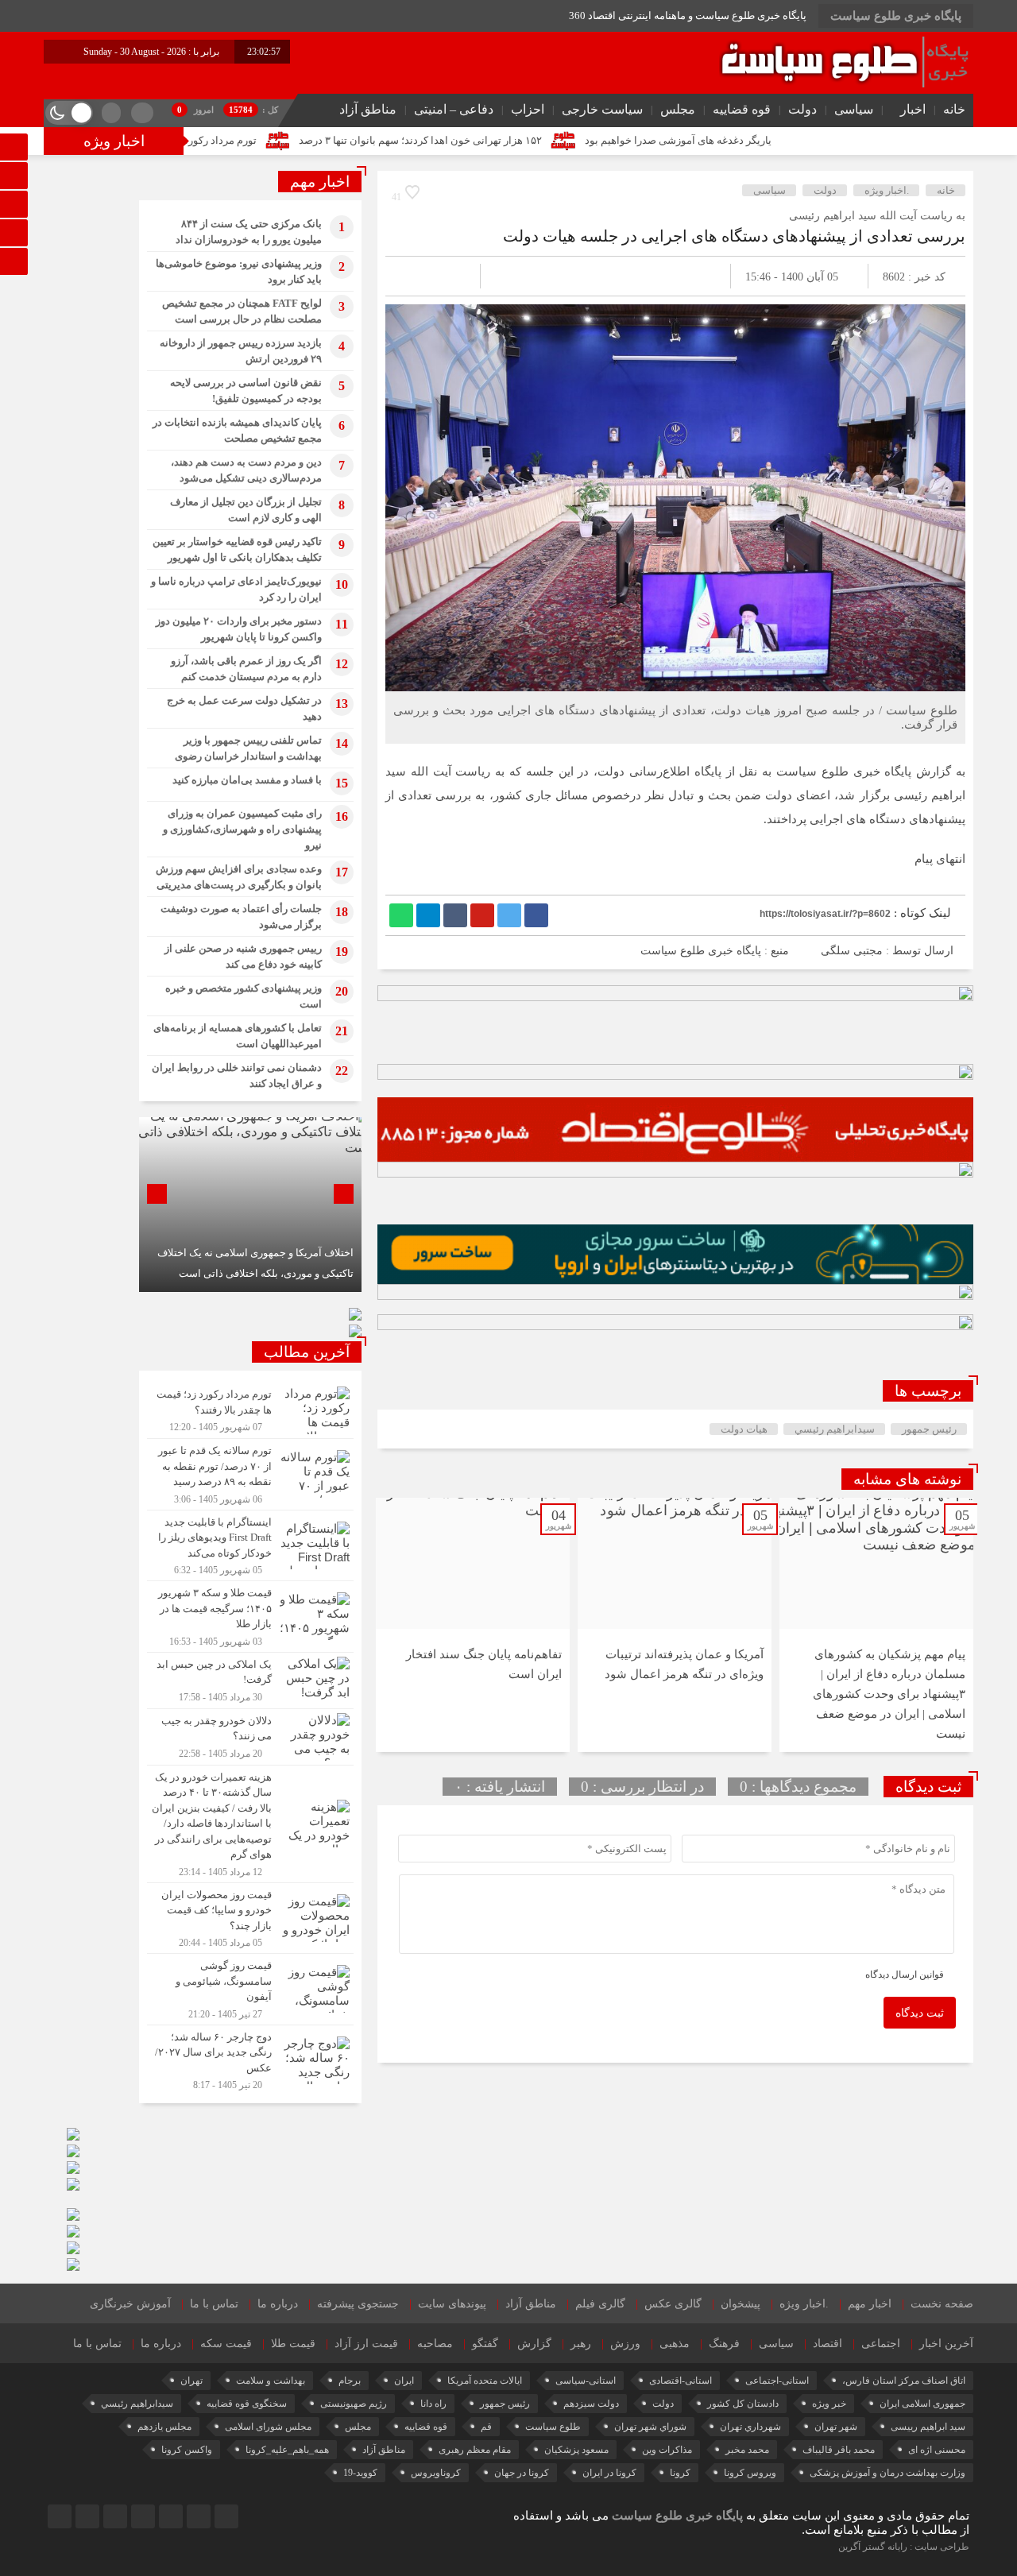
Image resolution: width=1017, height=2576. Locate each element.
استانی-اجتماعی (777, 2381)
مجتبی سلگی (852, 951)
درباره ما (278, 2304)
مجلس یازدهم (164, 2427)
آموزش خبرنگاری (130, 2304)
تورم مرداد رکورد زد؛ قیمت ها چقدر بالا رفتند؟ (284, 140)
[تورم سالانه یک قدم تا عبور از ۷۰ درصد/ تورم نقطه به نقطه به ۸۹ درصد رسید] (250, 1474)
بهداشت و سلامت (271, 2381)
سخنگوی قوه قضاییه (247, 2404)
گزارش (534, 2344)
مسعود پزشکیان (576, 2450)
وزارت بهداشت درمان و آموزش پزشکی (887, 2473)
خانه (954, 109)
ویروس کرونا (750, 2473)
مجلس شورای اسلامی (268, 2427)
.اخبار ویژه (887, 190)
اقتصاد (828, 2344)
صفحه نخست (942, 2304)
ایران (404, 2381)
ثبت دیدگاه (920, 2013)
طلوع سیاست (553, 2427)
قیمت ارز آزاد (366, 2344)
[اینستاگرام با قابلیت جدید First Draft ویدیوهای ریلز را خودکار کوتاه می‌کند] (250, 1546)
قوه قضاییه (742, 109)
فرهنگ (724, 2344)
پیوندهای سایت (452, 2304)
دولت (802, 109)
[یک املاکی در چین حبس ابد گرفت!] (250, 1681)
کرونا (680, 2473)
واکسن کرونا (187, 2450)
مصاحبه (435, 2344)
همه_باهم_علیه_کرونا (287, 2450)
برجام (350, 2381)
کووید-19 (360, 2473)
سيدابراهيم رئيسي (835, 1429)
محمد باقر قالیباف (839, 2450)
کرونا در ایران (609, 2473)
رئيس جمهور (929, 1429)
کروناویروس (436, 2473)
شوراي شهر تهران (650, 2427)
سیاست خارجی (602, 109)
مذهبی (675, 2344)
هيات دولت (744, 1429)
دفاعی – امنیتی (454, 109)
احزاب (528, 109)
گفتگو (485, 2344)
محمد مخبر (747, 2450)
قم (486, 2427)
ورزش (625, 2344)
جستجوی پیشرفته (358, 2304)
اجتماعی (881, 2344)
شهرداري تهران (750, 2427)
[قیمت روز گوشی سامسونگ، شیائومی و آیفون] (250, 1989)
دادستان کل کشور (743, 2404)
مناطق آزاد (368, 109)
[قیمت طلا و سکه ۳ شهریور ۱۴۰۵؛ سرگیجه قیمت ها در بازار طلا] (250, 1617)
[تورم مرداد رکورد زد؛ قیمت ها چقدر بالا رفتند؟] (250, 1410)
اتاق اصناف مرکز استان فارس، (904, 2381)
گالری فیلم (600, 2304)
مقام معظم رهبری (475, 2450)
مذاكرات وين (667, 2450)
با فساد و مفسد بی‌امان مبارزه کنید (247, 780)
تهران (191, 2381)
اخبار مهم (870, 2304)
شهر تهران (836, 2427)
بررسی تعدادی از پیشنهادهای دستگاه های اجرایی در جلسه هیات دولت (734, 236)
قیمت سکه (226, 2344)
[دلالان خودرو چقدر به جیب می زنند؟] (250, 1737)
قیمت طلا (293, 2344)
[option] (876, 1625)
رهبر (581, 2344)
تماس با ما (214, 2304)
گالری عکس (673, 2304)
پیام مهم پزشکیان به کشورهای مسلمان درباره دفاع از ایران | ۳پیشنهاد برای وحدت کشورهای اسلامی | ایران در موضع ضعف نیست (889, 1694)
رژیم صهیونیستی (354, 2404)
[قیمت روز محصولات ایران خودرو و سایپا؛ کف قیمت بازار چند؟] (250, 1918)
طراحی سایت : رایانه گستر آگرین (904, 2547)
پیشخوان (741, 2304)
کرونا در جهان (522, 2473)
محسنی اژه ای (937, 2450)
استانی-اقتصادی (681, 2381)
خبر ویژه (829, 2404)
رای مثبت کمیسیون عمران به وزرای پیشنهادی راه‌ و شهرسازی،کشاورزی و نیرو (242, 829)
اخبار (913, 109)
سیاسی (854, 109)
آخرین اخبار (946, 2344)
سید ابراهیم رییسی (928, 2427)
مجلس (678, 109)
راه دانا (433, 2404)
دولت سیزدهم (591, 2404)
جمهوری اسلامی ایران (922, 2404)
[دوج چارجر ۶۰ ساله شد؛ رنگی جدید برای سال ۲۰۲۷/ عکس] (250, 2059)
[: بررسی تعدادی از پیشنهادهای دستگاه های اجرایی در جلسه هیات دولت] (416, 276)
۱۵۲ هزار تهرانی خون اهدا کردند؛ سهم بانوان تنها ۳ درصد (546, 140)
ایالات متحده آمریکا (485, 2381)
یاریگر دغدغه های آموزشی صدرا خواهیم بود (804, 140)
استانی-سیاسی (586, 2381)
